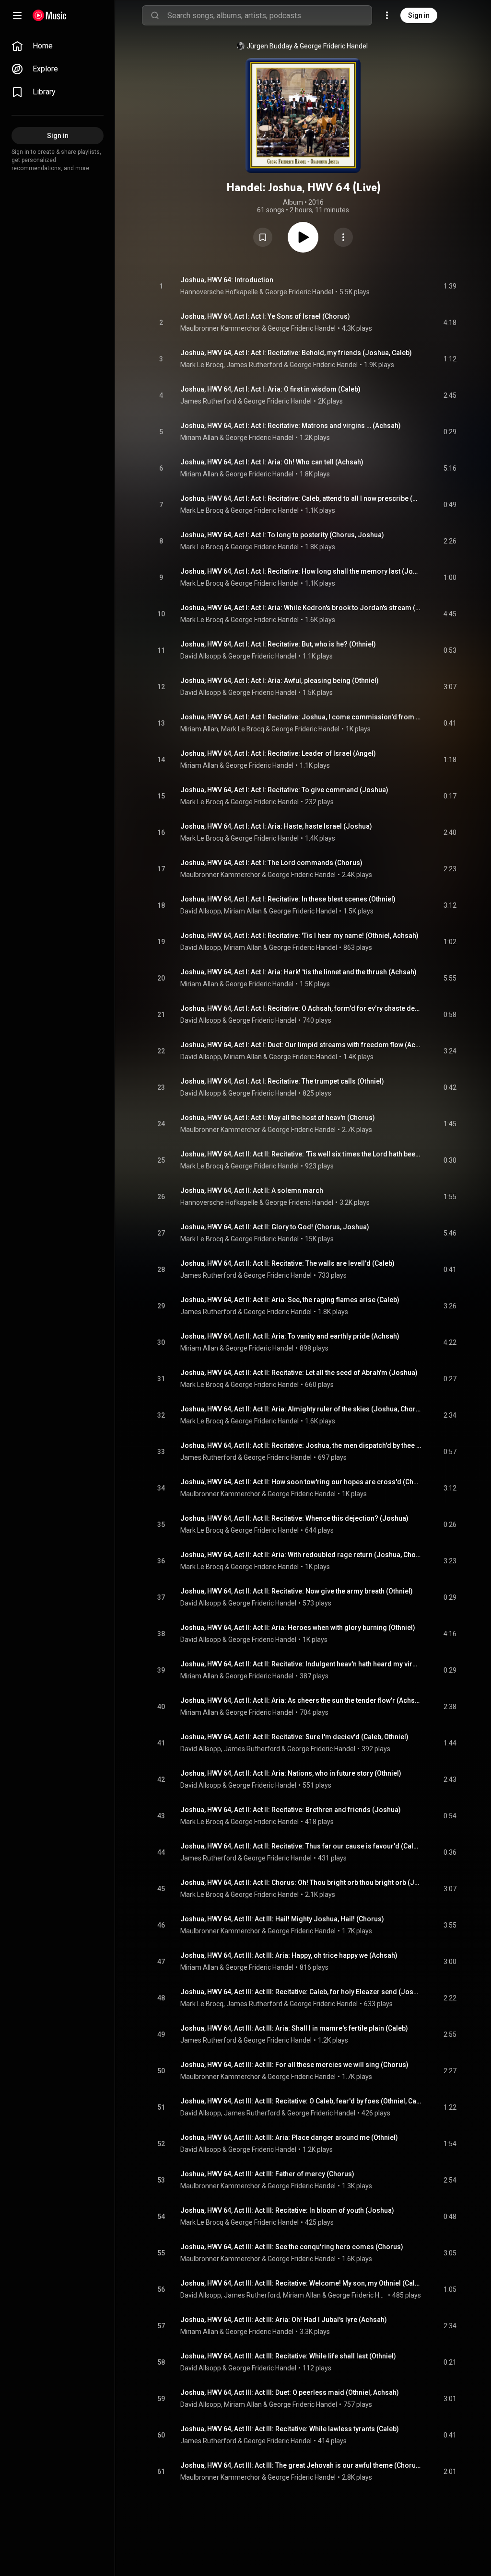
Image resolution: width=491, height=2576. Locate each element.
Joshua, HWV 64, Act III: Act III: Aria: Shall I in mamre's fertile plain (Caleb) (294, 2028)
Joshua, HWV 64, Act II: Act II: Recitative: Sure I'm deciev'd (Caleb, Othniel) (294, 1737)
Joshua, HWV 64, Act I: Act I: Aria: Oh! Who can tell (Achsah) (272, 462)
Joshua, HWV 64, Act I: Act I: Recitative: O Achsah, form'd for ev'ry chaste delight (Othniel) (301, 1008)
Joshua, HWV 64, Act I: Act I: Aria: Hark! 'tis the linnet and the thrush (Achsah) (298, 972)
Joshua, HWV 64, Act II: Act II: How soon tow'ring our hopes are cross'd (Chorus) (301, 1482)
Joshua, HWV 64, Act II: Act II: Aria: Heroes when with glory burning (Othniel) (298, 1628)
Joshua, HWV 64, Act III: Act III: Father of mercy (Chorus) (267, 2174)
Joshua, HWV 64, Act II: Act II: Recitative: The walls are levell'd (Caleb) (287, 1263)
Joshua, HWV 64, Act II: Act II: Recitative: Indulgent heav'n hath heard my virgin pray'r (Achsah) (301, 1664)
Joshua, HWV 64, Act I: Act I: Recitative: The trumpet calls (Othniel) (282, 1081)
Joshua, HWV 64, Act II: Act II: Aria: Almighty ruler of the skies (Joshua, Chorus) (301, 1409)
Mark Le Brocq (202, 365)
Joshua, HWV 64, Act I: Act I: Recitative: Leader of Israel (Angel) (278, 753)
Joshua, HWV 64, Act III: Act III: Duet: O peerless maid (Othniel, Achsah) (290, 2392)
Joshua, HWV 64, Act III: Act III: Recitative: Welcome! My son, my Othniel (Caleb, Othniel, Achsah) (301, 2283)
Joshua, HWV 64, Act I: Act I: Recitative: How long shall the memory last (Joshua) (301, 571)
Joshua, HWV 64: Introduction (227, 280)
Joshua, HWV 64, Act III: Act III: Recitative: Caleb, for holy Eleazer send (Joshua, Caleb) (301, 1992)
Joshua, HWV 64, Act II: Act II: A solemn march (252, 1190)
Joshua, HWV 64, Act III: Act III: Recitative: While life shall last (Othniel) (288, 2356)
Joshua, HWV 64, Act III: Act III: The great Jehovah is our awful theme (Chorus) (301, 2465)
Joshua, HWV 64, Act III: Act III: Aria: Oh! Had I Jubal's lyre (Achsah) (284, 2320)
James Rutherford (254, 365)
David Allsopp (201, 656)
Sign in (419, 15)
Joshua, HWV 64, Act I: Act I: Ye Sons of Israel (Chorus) (265, 316)
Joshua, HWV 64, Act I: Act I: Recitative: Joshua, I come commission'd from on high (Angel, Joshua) (301, 717)
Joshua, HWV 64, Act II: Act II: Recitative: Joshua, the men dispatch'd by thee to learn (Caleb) (301, 1445)
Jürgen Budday (269, 46)
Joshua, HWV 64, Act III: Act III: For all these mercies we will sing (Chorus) (294, 2065)
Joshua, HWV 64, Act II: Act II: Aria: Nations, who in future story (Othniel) (291, 1773)
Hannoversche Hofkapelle (219, 292)
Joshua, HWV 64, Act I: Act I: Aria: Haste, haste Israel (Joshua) (276, 826)
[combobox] (269, 15)
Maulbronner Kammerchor (220, 328)
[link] (58, 46)
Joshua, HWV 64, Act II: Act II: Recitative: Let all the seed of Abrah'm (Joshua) (299, 1373)
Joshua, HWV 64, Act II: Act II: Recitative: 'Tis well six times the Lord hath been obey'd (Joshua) (301, 1154)
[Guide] (17, 15)
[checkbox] (450, 286)
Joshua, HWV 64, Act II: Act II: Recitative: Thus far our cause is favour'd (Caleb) (301, 1846)
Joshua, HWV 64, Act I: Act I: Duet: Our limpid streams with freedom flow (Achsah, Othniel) (301, 1045)
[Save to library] (263, 237)
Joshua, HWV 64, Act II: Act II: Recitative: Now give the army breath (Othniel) (297, 1591)
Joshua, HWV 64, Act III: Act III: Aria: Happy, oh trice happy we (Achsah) (289, 1955)
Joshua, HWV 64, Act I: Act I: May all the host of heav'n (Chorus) (278, 1118)
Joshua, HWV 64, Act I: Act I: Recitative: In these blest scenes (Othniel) (288, 899)
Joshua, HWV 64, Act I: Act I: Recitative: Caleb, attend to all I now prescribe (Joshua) (301, 498)
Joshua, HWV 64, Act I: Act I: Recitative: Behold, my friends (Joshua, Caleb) (296, 353)
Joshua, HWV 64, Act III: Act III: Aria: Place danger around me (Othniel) (289, 2137)
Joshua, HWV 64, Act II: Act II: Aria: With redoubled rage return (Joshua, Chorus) (301, 1555)
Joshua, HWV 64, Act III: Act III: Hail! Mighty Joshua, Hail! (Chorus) (282, 1919)
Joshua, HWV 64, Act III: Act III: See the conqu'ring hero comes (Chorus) (292, 2247)
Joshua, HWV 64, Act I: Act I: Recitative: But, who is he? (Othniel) (278, 644)
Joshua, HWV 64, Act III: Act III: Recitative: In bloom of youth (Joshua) (287, 2210)
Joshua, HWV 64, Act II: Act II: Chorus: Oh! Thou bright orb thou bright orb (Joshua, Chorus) (301, 1883)
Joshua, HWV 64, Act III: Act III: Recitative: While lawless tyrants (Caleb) (290, 2429)
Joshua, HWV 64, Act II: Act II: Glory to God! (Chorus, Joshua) (275, 1227)
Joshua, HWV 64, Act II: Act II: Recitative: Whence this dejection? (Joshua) (294, 1518)
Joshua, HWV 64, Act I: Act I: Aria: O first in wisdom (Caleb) (270, 389)
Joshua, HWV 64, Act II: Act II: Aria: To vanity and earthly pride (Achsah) (290, 1336)
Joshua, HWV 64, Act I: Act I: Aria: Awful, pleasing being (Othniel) (280, 681)
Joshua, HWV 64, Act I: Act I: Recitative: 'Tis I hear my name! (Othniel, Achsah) (299, 936)
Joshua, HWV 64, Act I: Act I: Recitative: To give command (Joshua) (284, 790)
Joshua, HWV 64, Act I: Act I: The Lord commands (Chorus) (271, 863)
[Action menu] (343, 237)
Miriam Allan (199, 438)
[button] (263, 237)
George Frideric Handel (334, 46)
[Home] (50, 15)
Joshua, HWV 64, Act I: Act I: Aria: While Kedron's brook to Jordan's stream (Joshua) (301, 608)
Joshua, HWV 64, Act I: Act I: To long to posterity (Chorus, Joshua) (282, 535)
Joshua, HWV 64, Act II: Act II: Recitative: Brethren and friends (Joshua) (291, 1810)
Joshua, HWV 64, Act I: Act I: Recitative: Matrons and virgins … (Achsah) (291, 426)
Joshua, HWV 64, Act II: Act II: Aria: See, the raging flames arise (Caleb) (290, 1300)
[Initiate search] (155, 15)
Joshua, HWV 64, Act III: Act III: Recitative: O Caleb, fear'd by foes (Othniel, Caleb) (301, 2101)
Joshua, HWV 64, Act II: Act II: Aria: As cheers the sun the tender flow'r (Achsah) (301, 1700)
